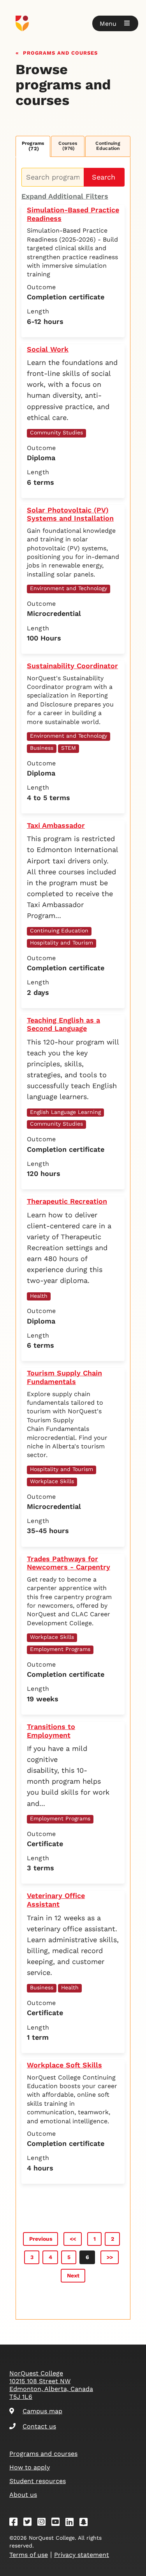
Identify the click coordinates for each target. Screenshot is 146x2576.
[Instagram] (44, 2523)
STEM (69, 748)
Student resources (38, 2481)
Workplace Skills (52, 1481)
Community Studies (56, 432)
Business (42, 748)
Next (73, 2275)
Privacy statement (82, 2555)
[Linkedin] (72, 2523)
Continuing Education (108, 146)
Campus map (42, 2411)
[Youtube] (58, 2523)
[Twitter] (30, 2523)
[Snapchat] (86, 2523)
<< (73, 2239)
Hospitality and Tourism (62, 943)
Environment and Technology (69, 588)
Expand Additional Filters (65, 196)
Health (39, 1296)
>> (110, 2257)
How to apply (30, 2467)
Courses (68, 146)
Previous (41, 2239)
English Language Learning (65, 1112)
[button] (115, 23)
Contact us (39, 2426)
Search (104, 177)
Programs (33, 146)
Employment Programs (60, 1649)
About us (23, 2495)
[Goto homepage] (73, 23)
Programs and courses (60, 52)
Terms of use (29, 2555)
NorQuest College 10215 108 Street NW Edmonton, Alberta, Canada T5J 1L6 (51, 2385)
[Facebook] (16, 2523)
